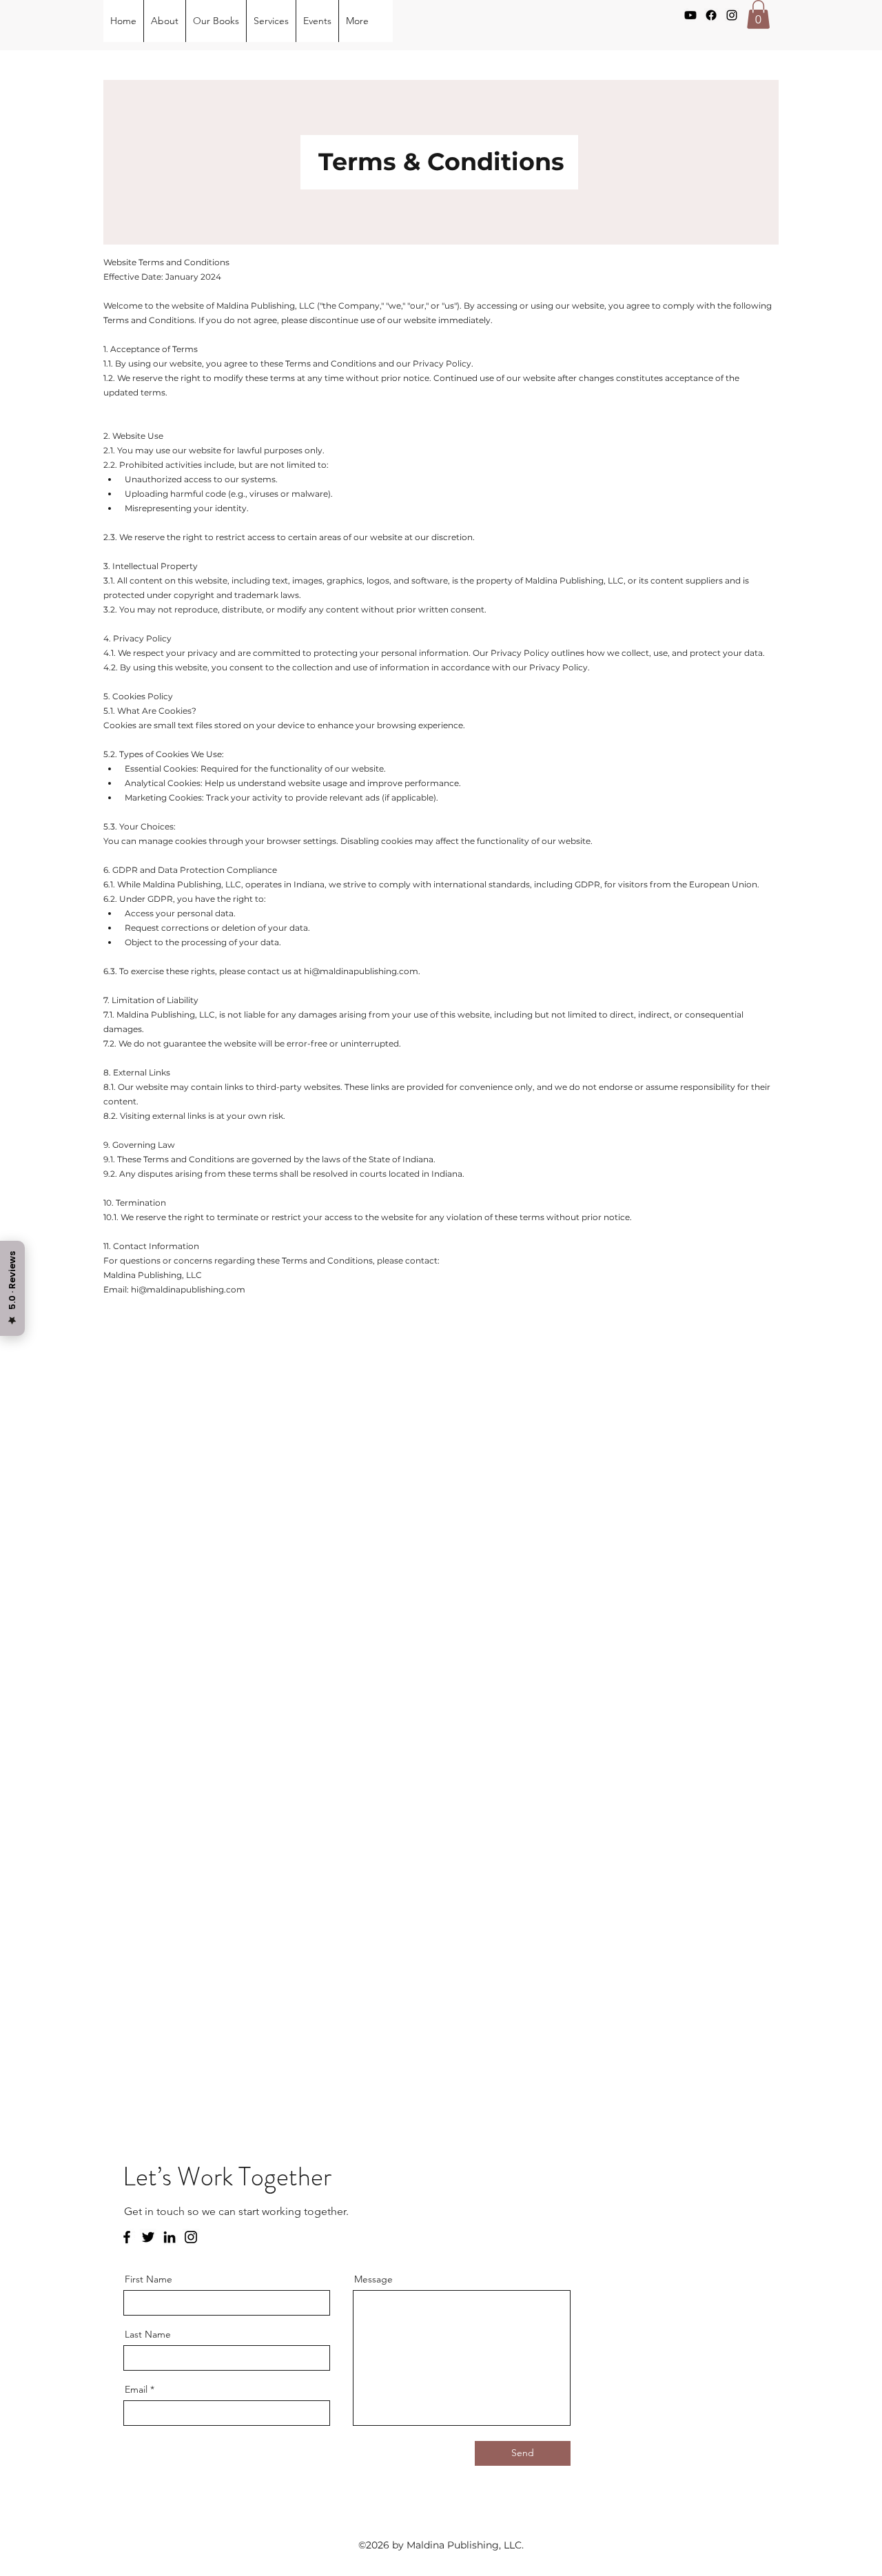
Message (373, 2279)
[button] (758, 14)
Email (136, 2389)
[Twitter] (148, 2237)
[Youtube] (690, 15)
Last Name (148, 2334)
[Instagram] (732, 15)
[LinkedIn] (170, 2237)
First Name (148, 2279)
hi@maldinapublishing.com (361, 971)
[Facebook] (711, 15)
